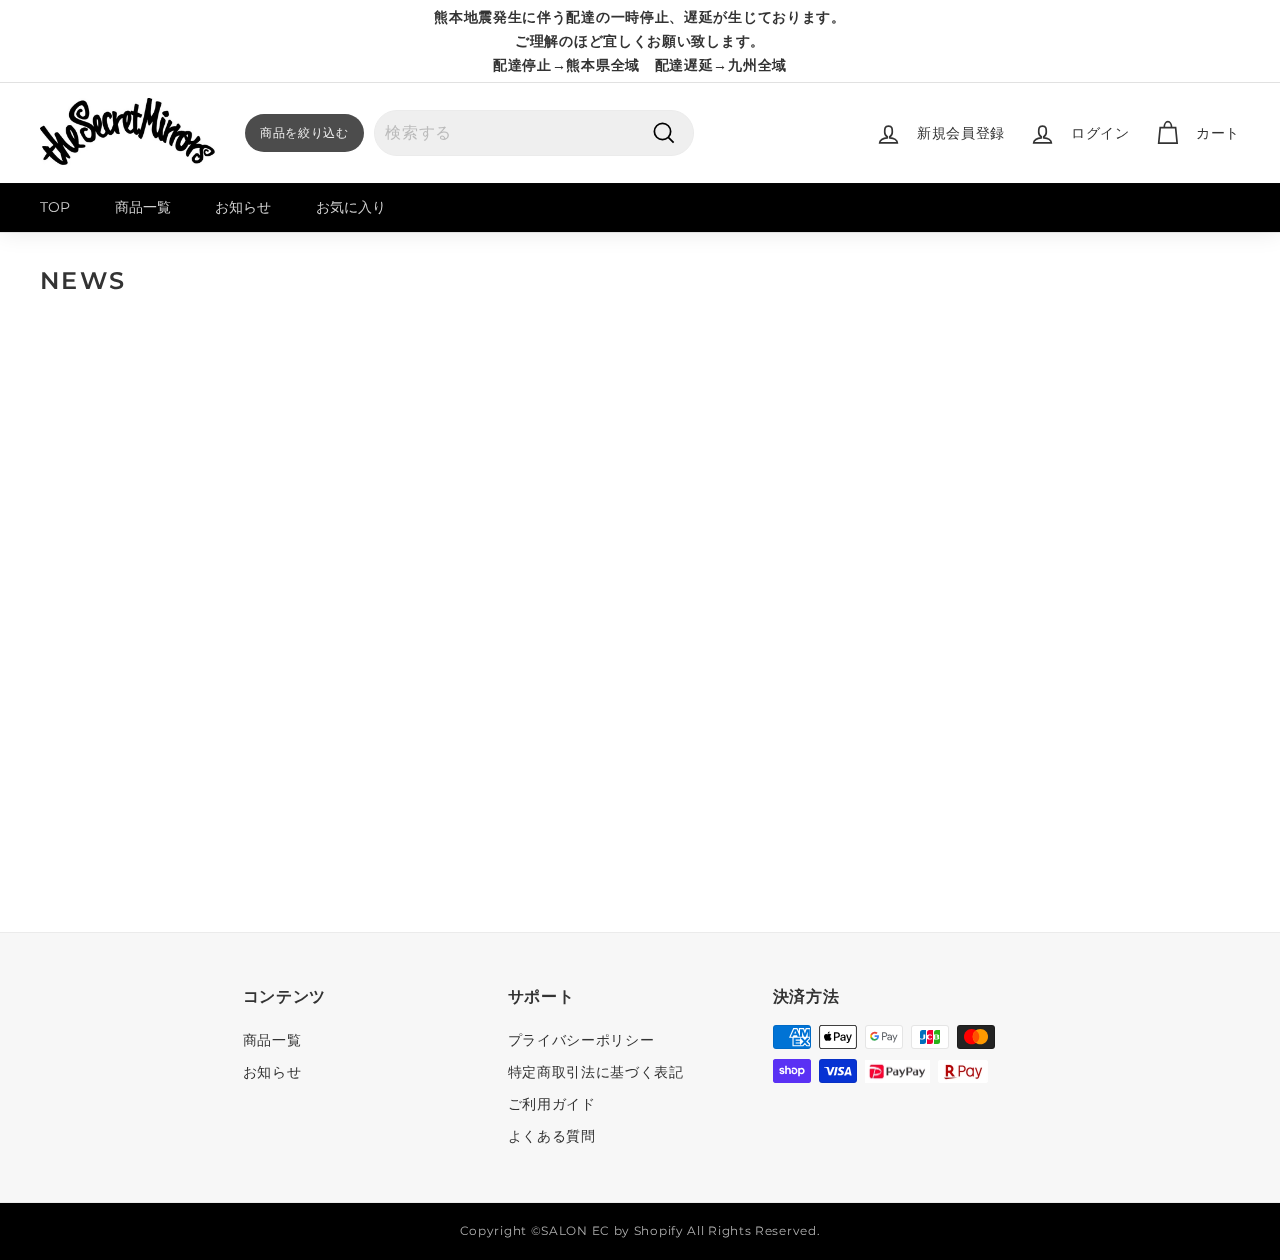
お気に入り (351, 207)
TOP (55, 207)
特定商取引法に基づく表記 (596, 1072)
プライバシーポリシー (581, 1040)
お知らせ (243, 207)
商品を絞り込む (304, 132)
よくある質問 (552, 1136)
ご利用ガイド (552, 1104)
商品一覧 (143, 207)
